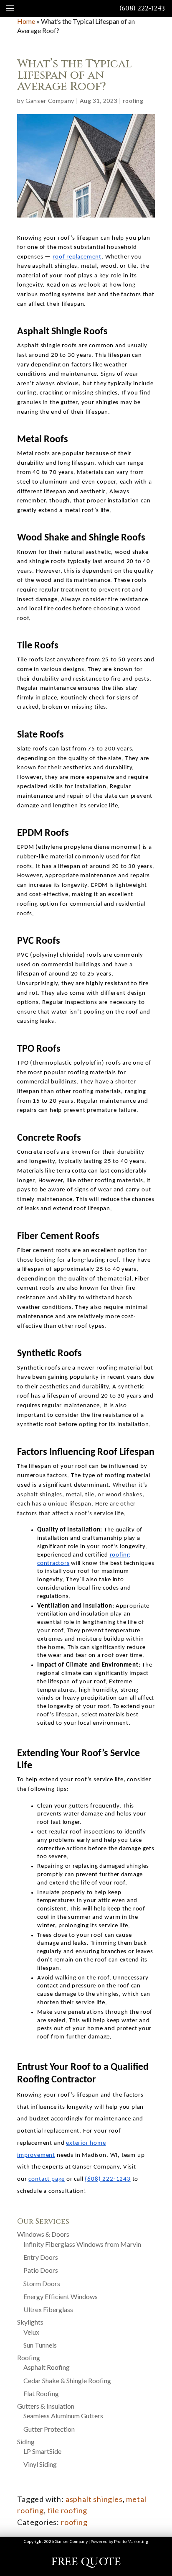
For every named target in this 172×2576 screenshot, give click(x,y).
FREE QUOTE (86, 2562)
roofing (133, 101)
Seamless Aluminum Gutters (63, 2416)
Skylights (30, 2322)
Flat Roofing (41, 2393)
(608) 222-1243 (142, 8)
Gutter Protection (49, 2429)
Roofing (29, 2357)
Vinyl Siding (40, 2464)
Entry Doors (41, 2257)
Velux (31, 2332)
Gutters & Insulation (46, 2406)
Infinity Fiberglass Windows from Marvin (82, 2244)
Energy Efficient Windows (61, 2296)
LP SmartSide (42, 2451)
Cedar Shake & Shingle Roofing (67, 2380)
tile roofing (68, 2510)
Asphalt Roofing (47, 2367)
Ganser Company (50, 101)
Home (26, 21)
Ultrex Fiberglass (48, 2309)
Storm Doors (42, 2283)
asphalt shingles (94, 2499)
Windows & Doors (43, 2234)
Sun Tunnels (40, 2345)
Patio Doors (41, 2270)
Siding (26, 2442)
